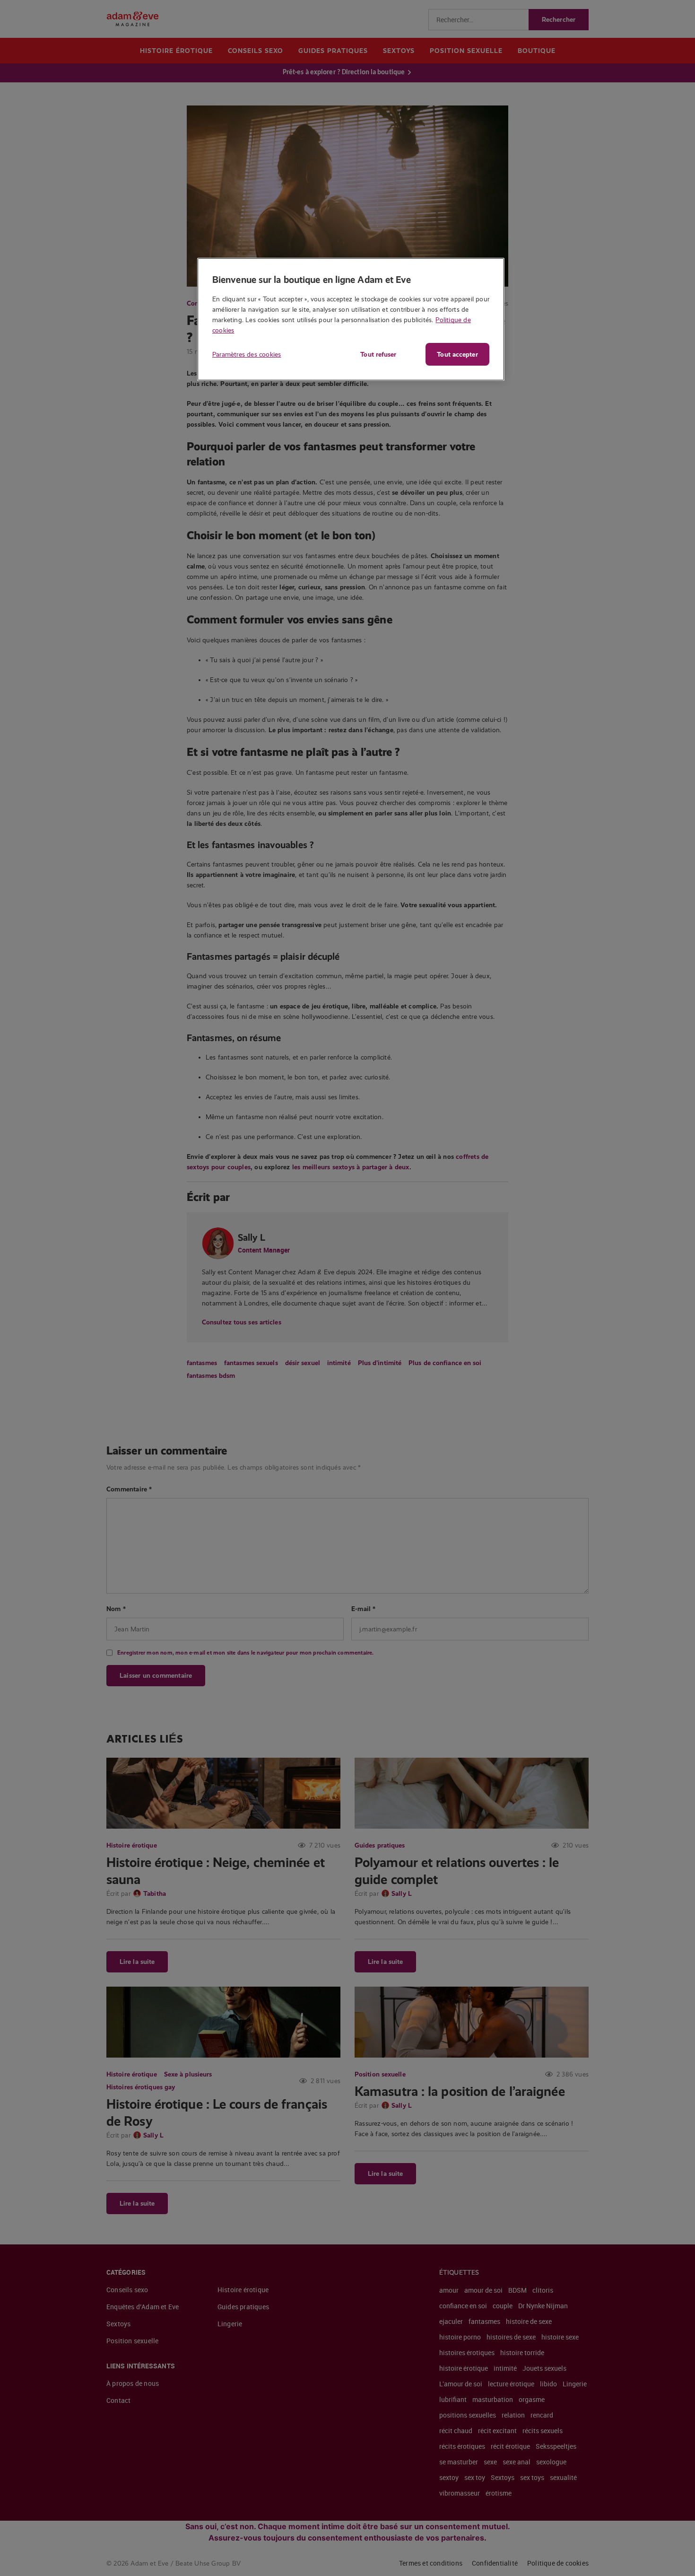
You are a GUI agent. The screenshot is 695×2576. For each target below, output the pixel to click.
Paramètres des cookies (247, 354)
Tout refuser (378, 354)
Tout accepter (457, 354)
